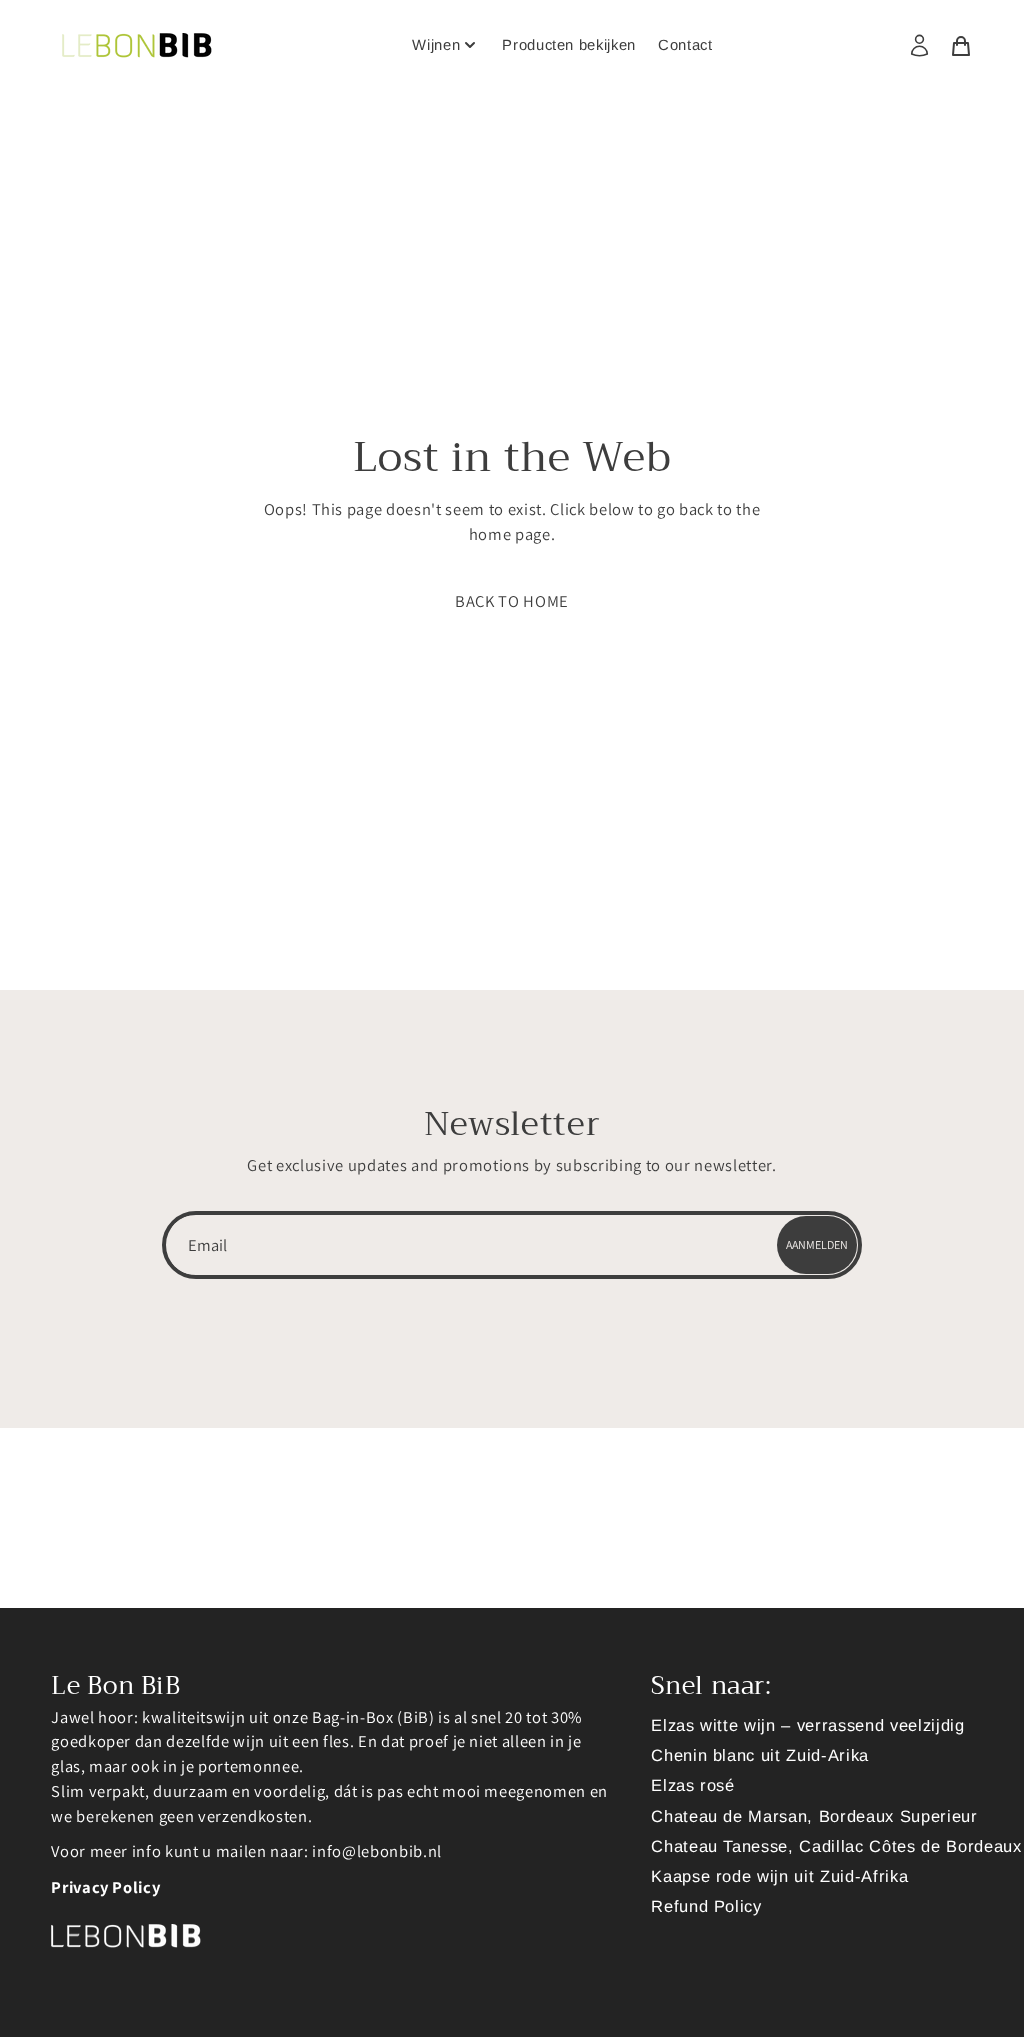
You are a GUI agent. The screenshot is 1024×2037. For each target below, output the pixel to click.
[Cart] (961, 44)
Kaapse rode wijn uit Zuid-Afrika (779, 1876)
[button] (512, 601)
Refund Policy (706, 1906)
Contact (685, 45)
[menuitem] (925, 45)
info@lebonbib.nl (377, 1851)
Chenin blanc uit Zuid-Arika (760, 1755)
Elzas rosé (693, 1785)
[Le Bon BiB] (137, 45)
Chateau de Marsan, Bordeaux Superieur (814, 1816)
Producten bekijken (569, 45)
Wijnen (436, 45)
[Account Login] (919, 46)
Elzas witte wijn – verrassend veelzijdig (807, 1725)
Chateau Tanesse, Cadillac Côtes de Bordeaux (836, 1846)
